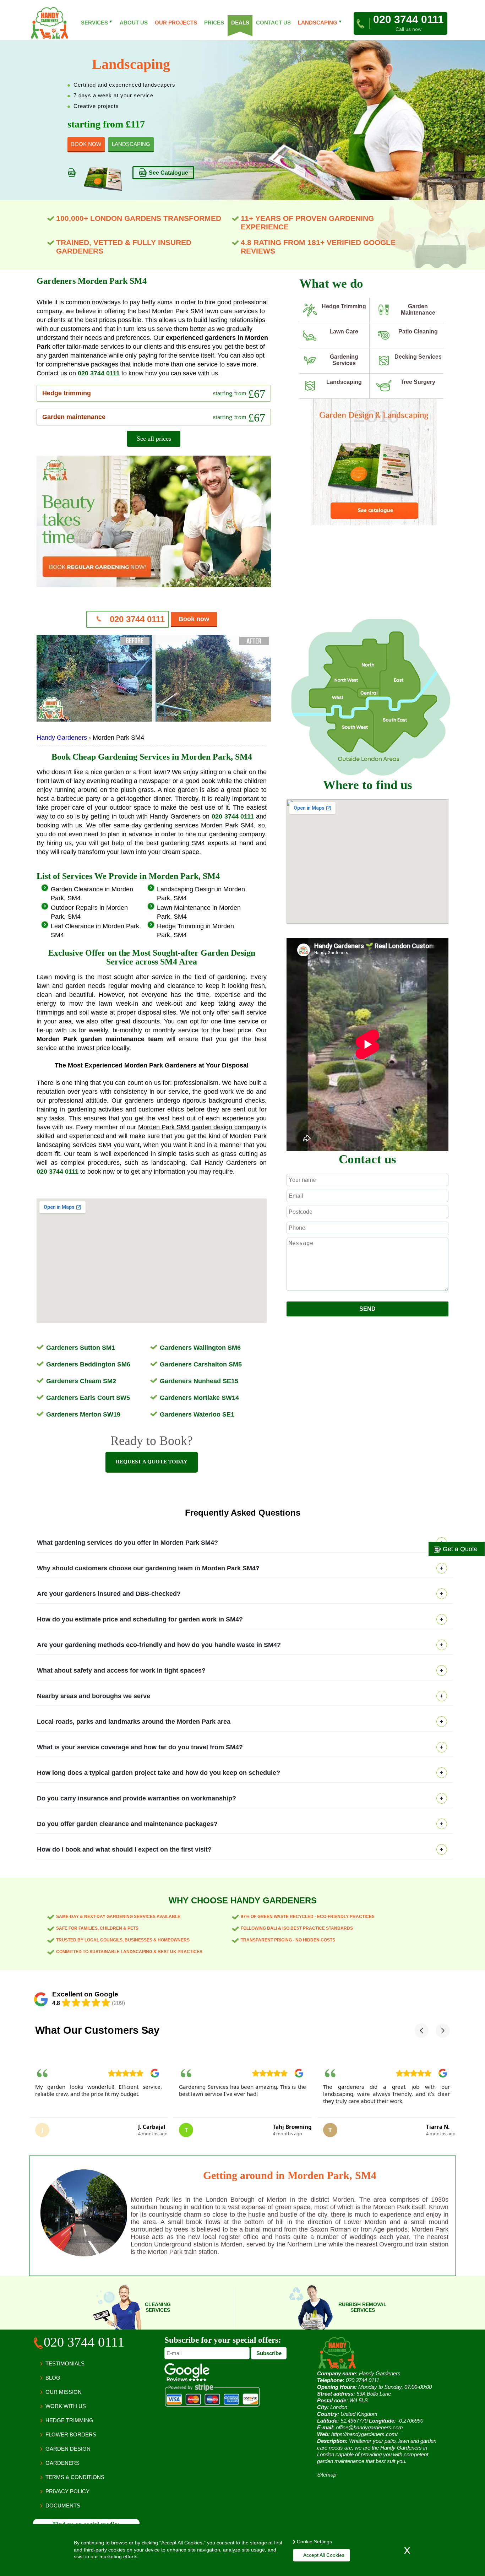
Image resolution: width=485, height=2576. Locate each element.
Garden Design (68, 2449)
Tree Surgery (418, 382)
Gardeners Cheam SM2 (81, 1381)
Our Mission (64, 2392)
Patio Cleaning (418, 331)
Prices (214, 23)
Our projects (176, 23)
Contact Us (273, 23)
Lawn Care (344, 331)
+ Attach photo (368, 1298)
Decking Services (418, 357)
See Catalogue (168, 173)
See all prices (154, 439)
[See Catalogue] (374, 524)
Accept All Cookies (324, 2555)
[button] (421, 2031)
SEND (367, 1309)
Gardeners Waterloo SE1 (197, 1414)
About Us (134, 23)
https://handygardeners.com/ (364, 2434)
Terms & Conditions (75, 2477)
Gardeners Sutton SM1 (81, 1348)
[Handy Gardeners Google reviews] (187, 2379)
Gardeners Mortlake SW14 (199, 1398)
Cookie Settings (314, 2542)
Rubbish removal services (363, 2307)
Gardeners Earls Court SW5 (88, 1398)
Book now (194, 619)
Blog (53, 2378)
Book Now (86, 144)
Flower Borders (71, 2434)
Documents (63, 2506)
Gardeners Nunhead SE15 (199, 1381)
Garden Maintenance (418, 309)
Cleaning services (158, 2307)
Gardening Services (344, 360)
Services (97, 23)
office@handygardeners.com (369, 2427)
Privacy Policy (67, 2491)
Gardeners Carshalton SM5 (201, 1364)
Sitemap (327, 2475)
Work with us (66, 2406)
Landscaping (344, 382)
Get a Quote (459, 1549)
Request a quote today (152, 1462)
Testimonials (65, 2363)
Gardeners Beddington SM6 (88, 1364)
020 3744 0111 (99, 373)
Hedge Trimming (344, 306)
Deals (240, 23)
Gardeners (62, 2463)
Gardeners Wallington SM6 (200, 1348)
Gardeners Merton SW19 (83, 1414)
